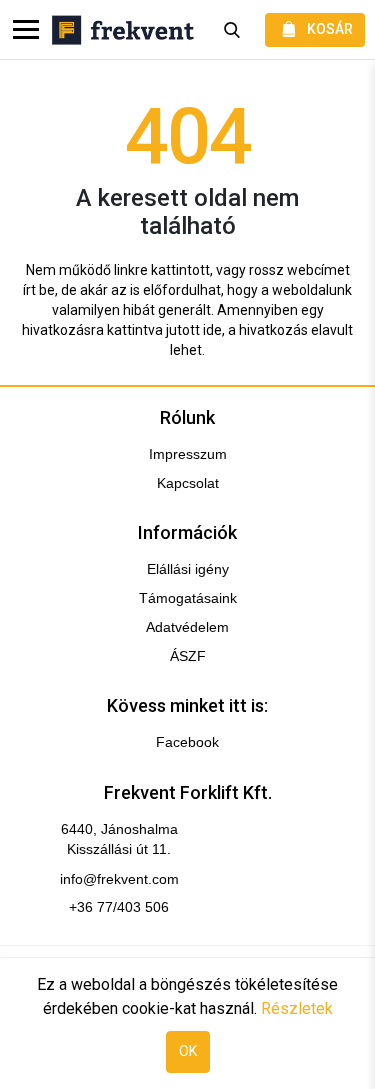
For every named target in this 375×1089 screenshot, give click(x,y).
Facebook (187, 742)
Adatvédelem (187, 627)
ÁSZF (188, 656)
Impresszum (188, 454)
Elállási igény (188, 569)
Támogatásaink (188, 598)
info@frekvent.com (119, 879)
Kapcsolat (188, 483)
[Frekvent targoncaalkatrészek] (123, 30)
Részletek (297, 1008)
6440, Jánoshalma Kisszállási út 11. (119, 839)
